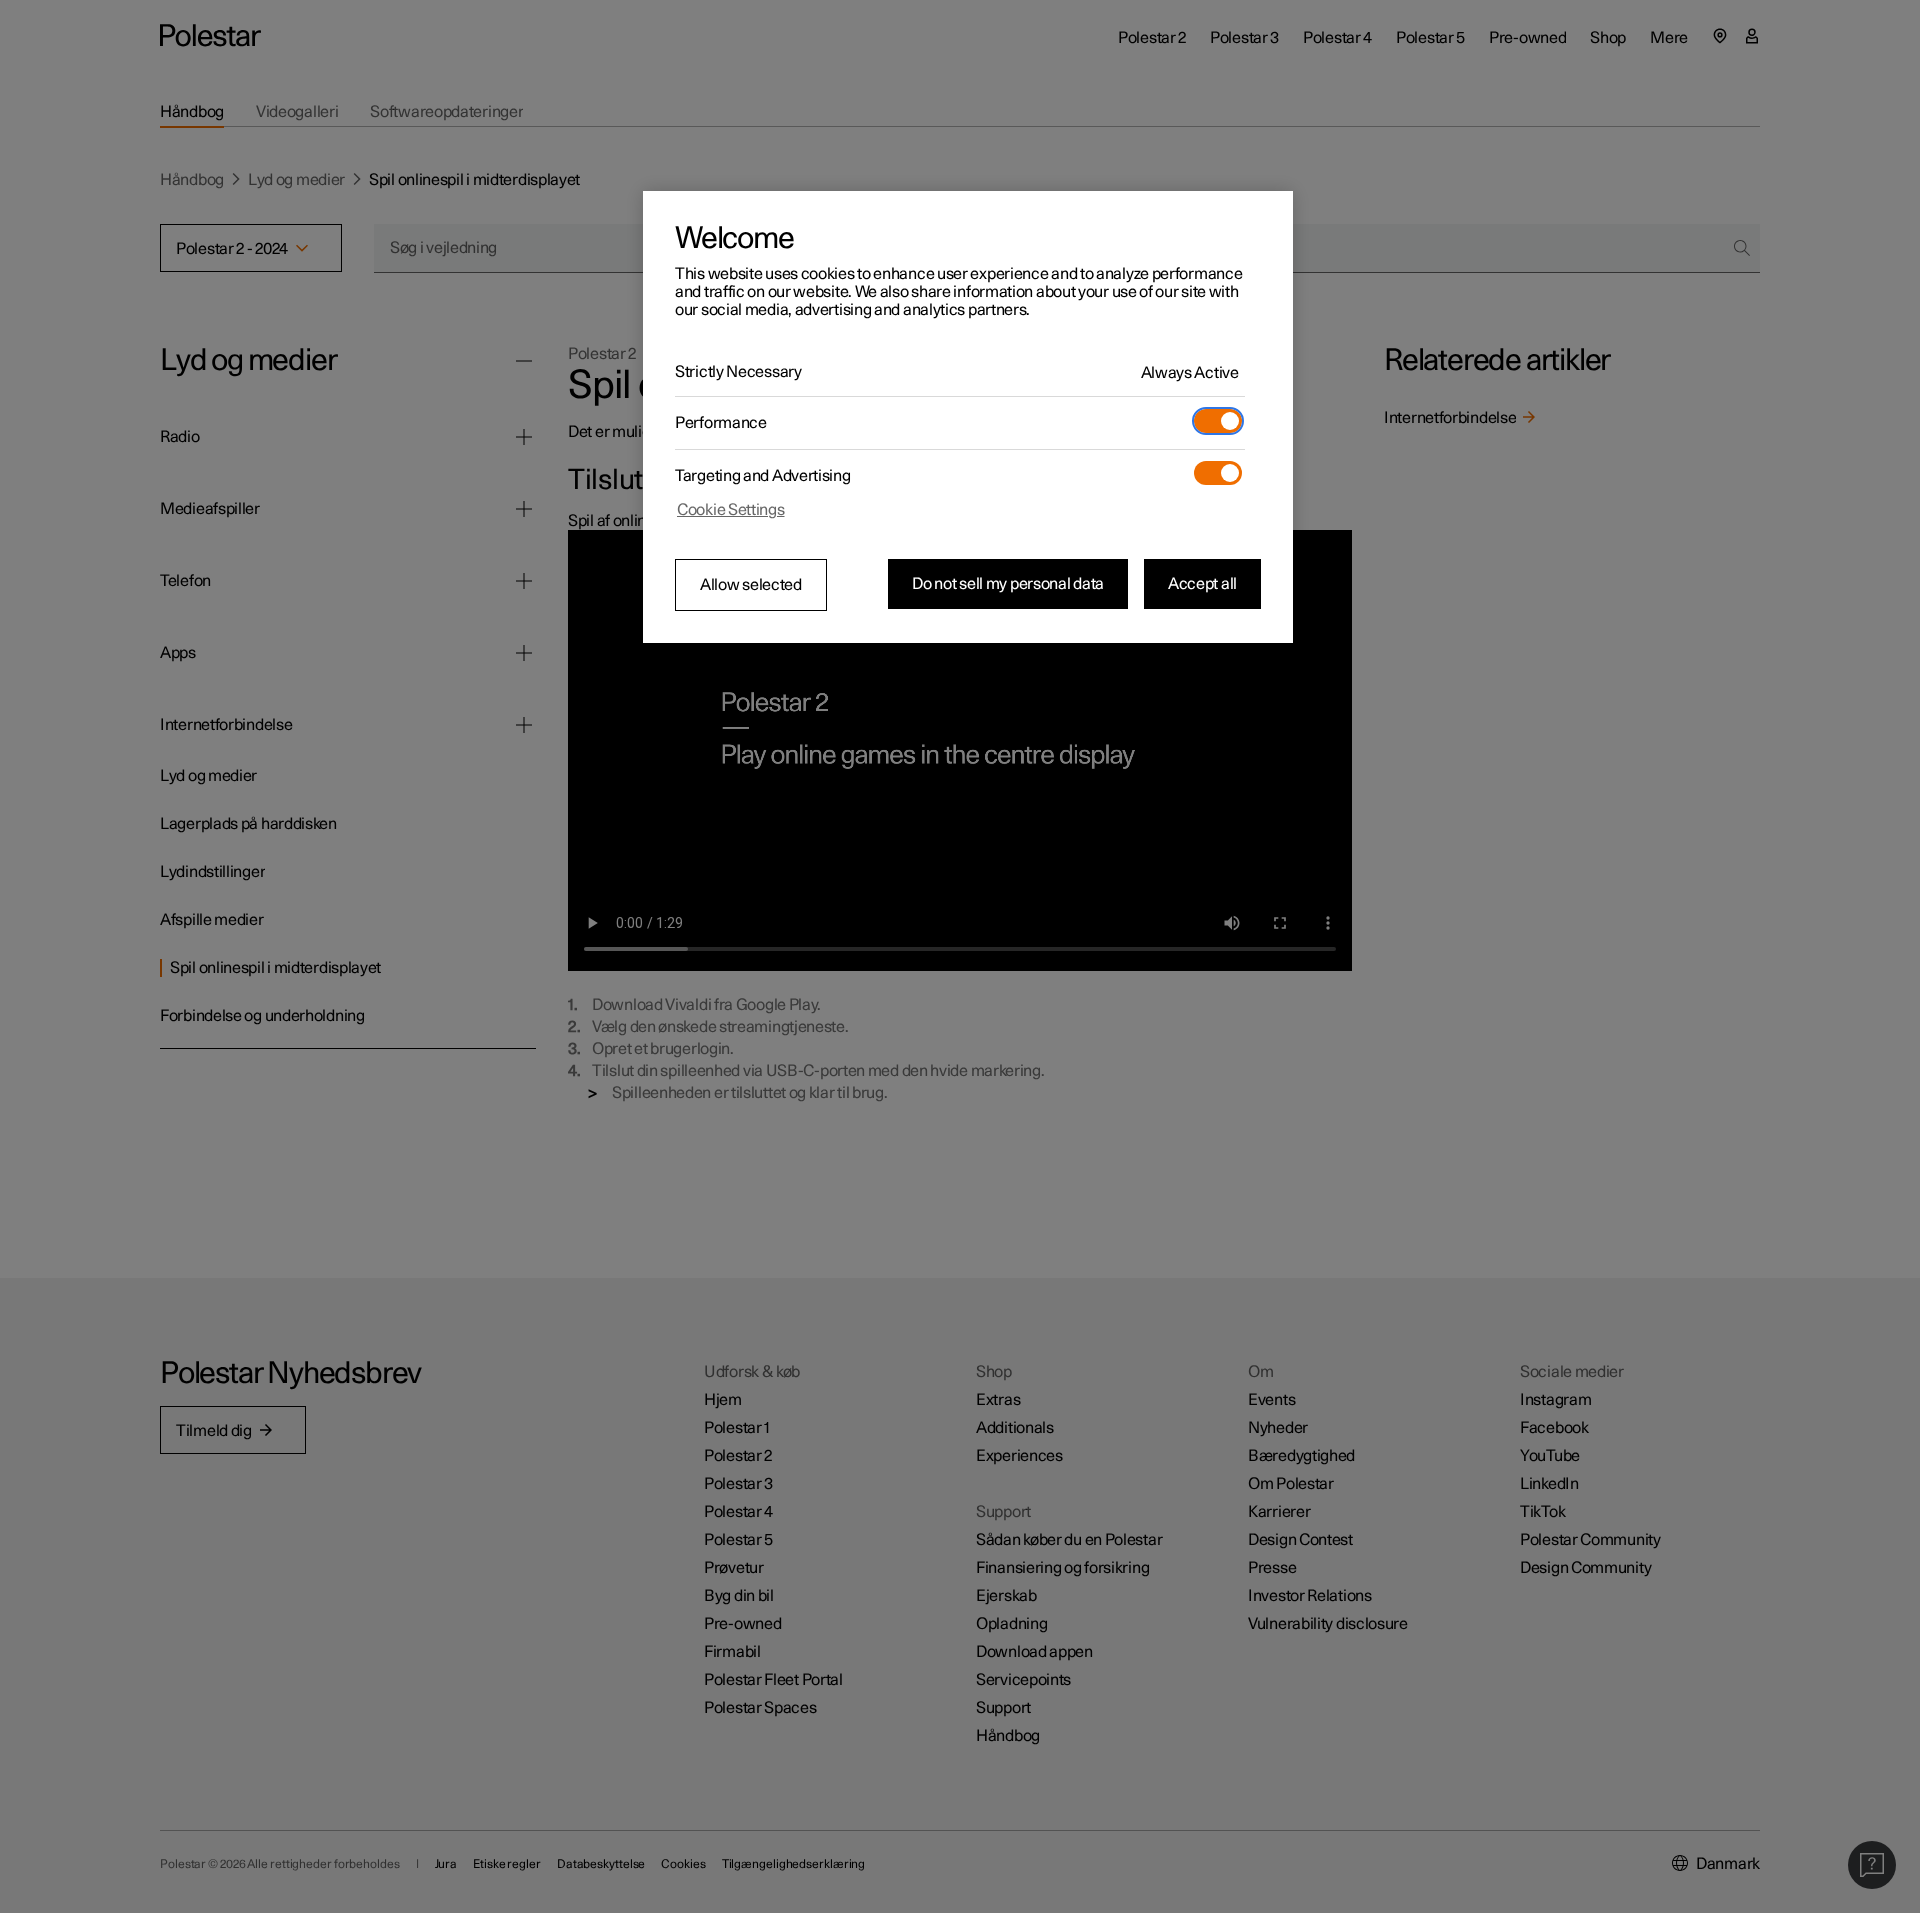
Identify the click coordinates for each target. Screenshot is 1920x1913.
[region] (968, 417)
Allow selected (751, 585)
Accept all (1202, 584)
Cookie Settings (731, 510)
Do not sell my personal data (1008, 584)
